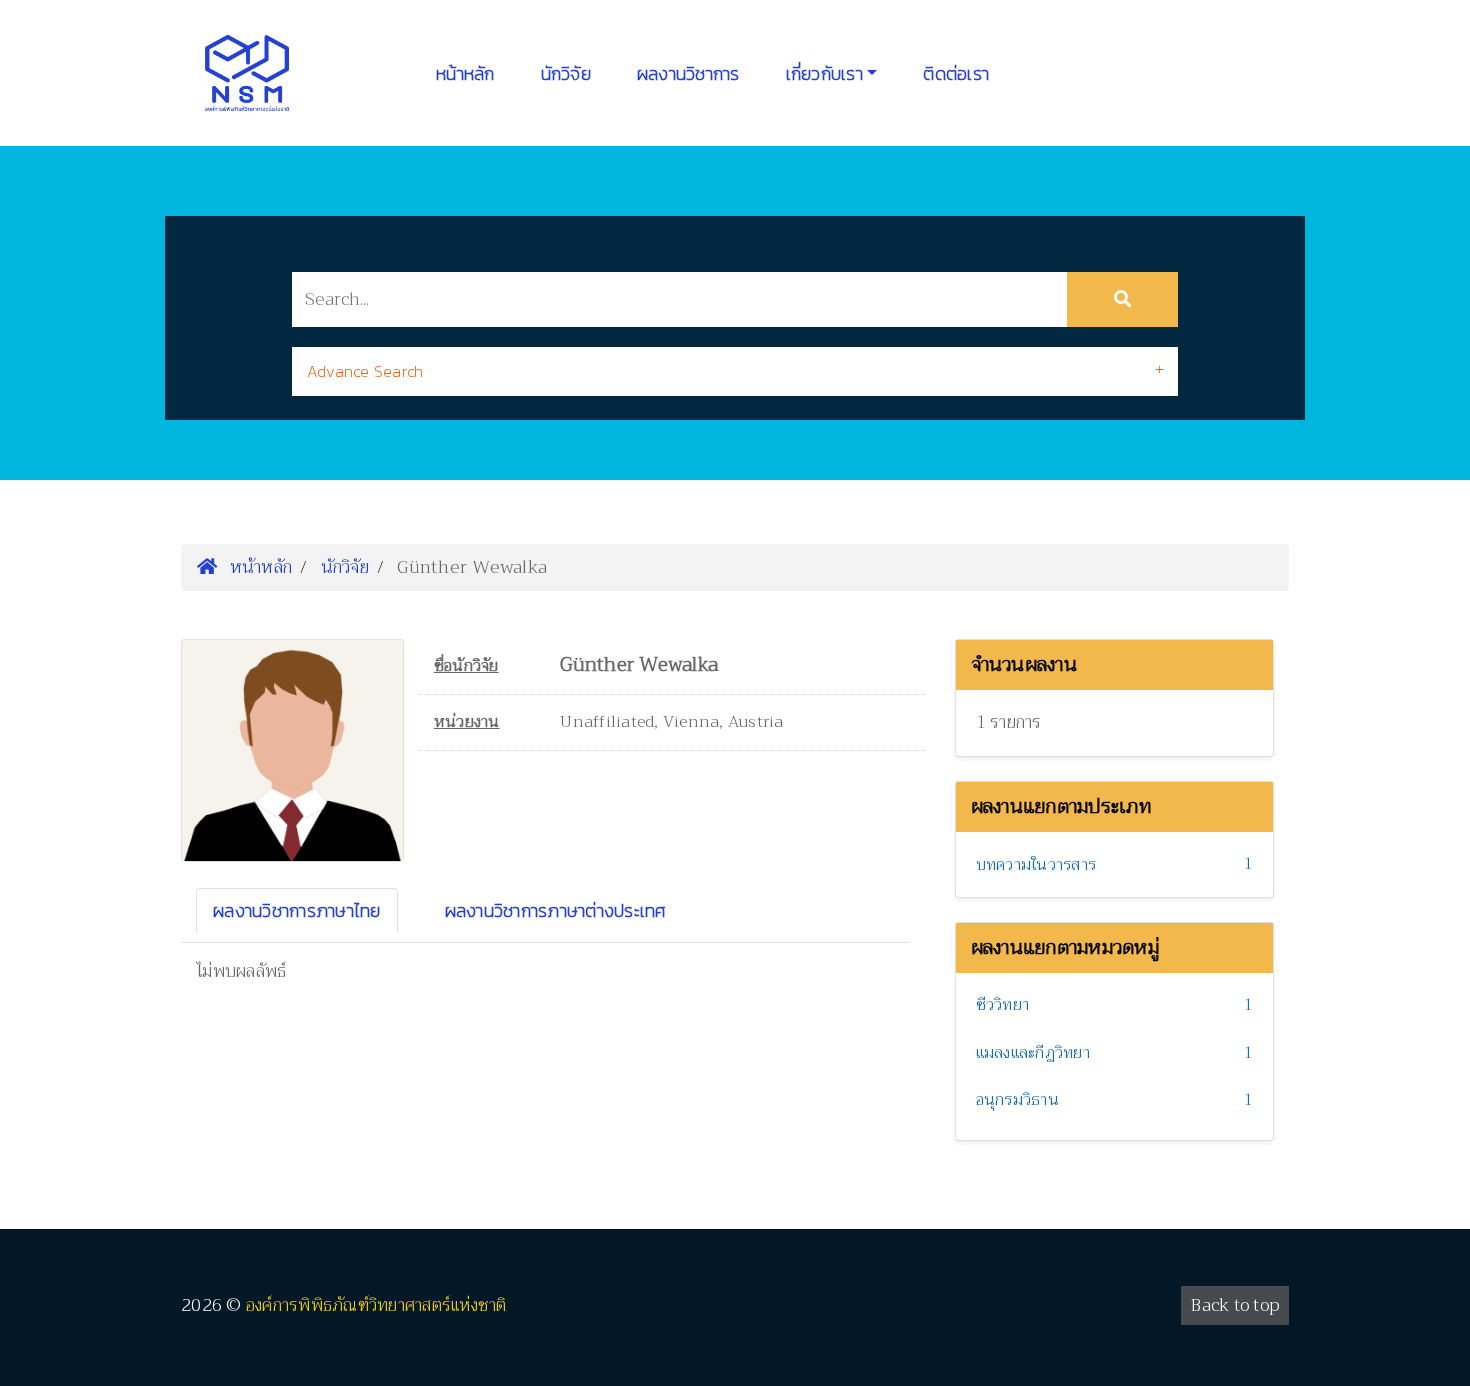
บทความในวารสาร (1036, 865)
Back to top (1235, 1305)
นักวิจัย (566, 73)
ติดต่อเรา (956, 73)
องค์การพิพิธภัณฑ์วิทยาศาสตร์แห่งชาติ (376, 1305)
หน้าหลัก (465, 73)
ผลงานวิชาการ (688, 73)
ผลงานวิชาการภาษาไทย (297, 910)
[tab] (735, 371)
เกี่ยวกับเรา (824, 73)
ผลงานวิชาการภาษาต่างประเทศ (556, 910)
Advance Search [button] (365, 371)
